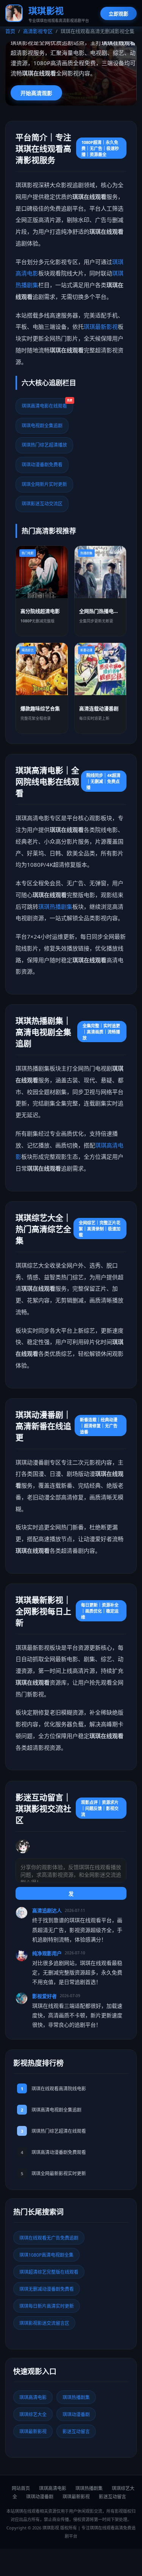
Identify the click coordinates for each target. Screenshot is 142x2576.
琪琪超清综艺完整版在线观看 (49, 2272)
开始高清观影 (36, 93)
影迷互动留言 (76, 2431)
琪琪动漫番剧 (76, 2414)
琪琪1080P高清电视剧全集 (46, 2255)
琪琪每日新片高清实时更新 (47, 2306)
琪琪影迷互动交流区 (42, 504)
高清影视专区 (38, 31)
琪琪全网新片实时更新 (44, 484)
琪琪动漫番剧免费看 (42, 465)
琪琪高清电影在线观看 (47, 404)
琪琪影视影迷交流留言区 (44, 2323)
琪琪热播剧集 (55, 907)
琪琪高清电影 (33, 2397)
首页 (10, 31)
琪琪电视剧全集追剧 (42, 426)
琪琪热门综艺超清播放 (44, 445)
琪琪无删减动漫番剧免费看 (47, 2289)
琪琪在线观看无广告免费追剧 (49, 2238)
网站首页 (21, 2488)
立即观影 (119, 14)
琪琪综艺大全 (33, 2414)
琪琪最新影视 (101, 327)
